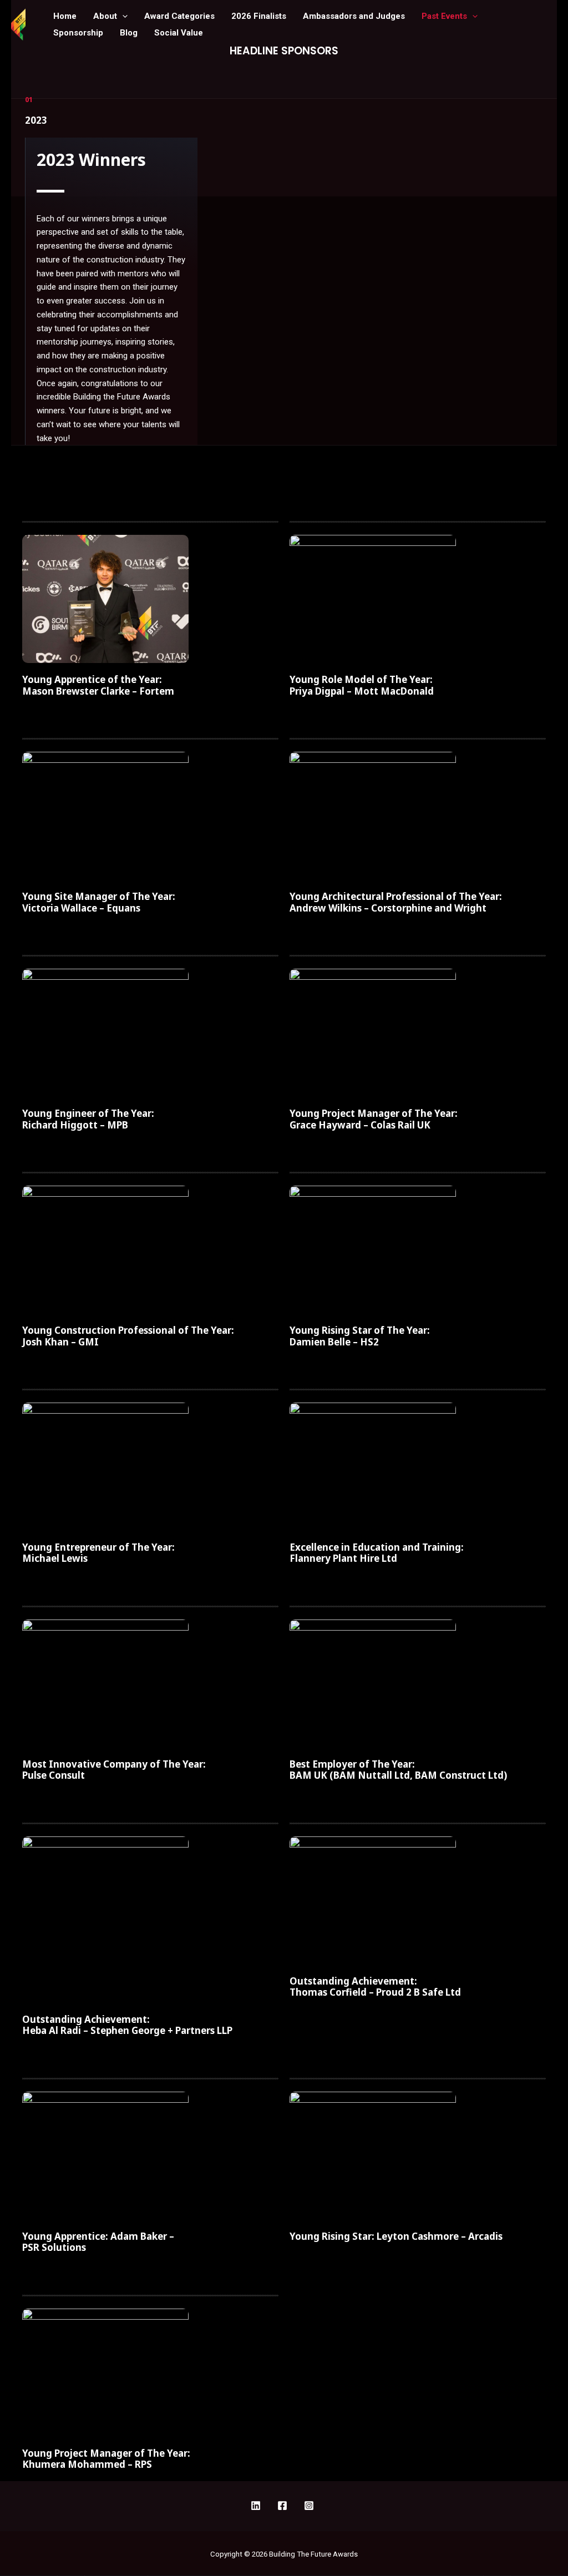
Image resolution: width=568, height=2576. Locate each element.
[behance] (311, 2506)
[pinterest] (284, 2506)
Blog (129, 33)
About (105, 16)
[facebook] (257, 2506)
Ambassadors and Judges (354, 16)
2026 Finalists (259, 16)
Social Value (179, 33)
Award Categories (179, 16)
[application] (122, 16)
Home (65, 16)
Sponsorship (78, 33)
